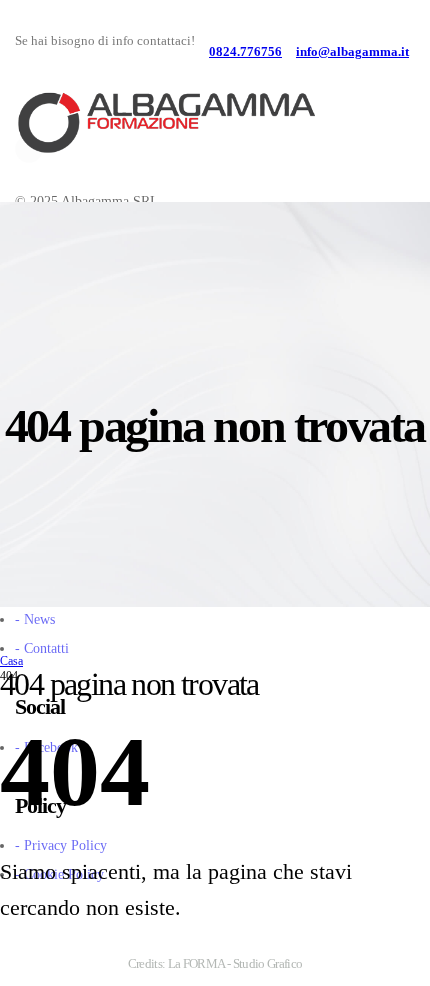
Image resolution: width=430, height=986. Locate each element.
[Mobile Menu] (395, 145)
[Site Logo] (165, 124)
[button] (386, 105)
